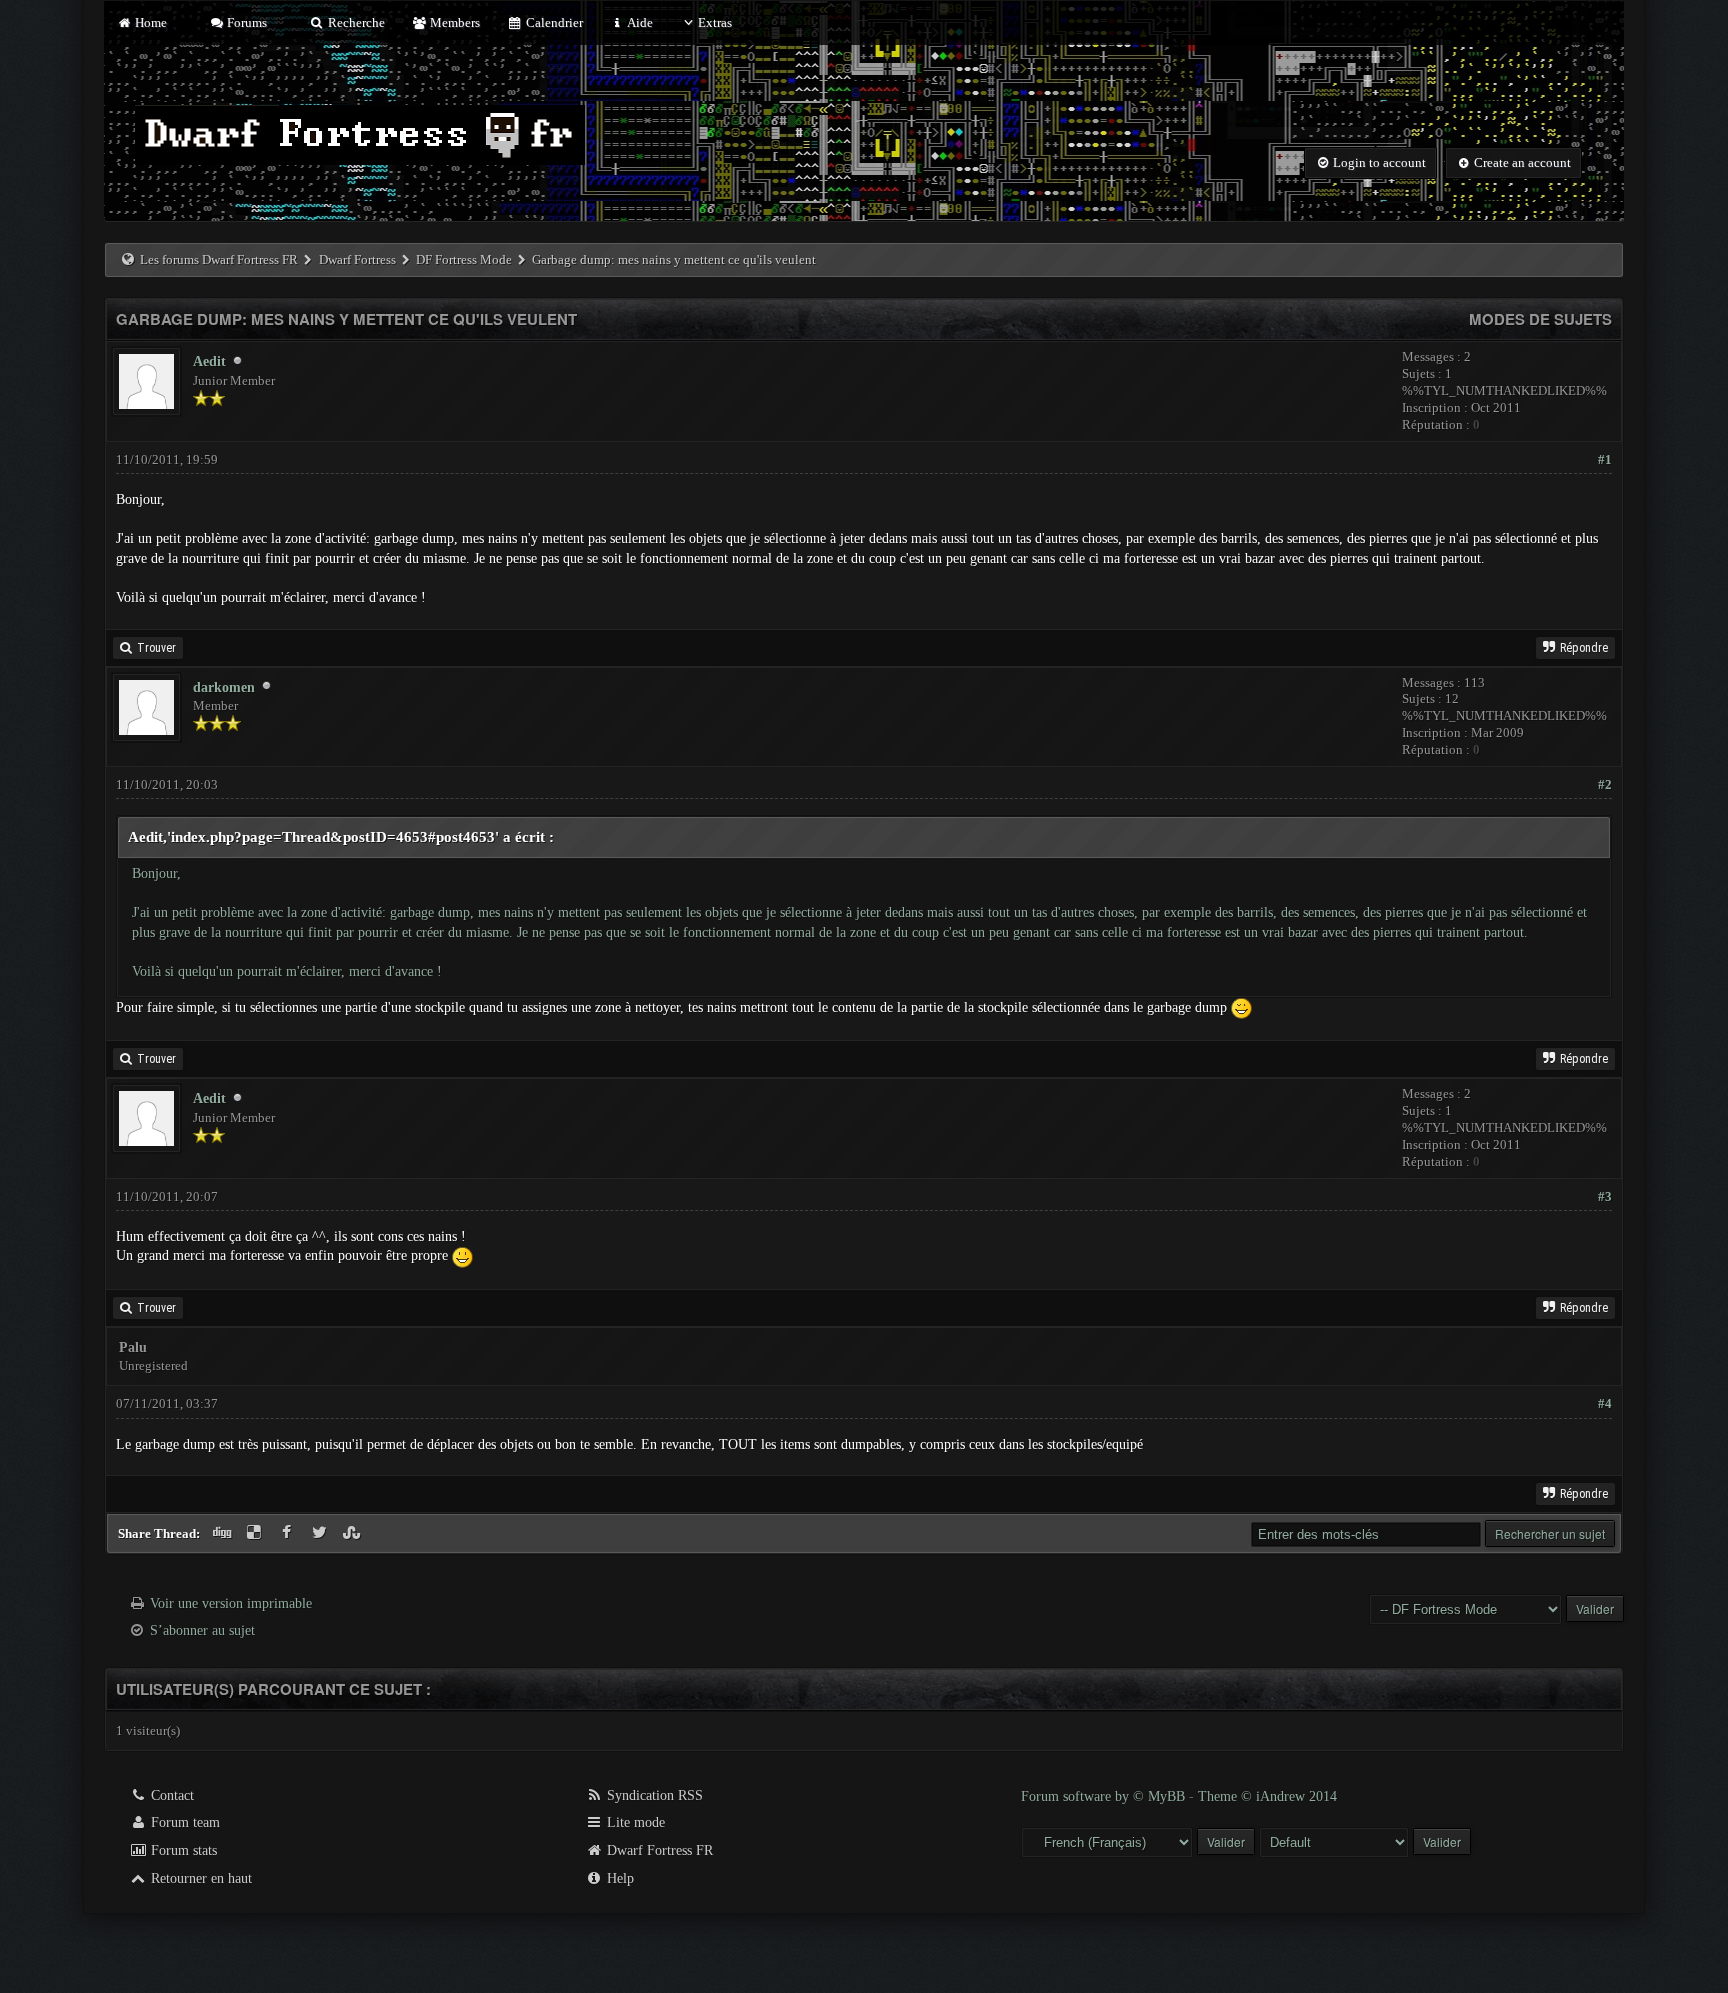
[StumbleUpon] (354, 1533)
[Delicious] (256, 1533)
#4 (1605, 1403)
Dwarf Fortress (357, 259)
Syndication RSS (653, 1795)
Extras (715, 22)
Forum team (183, 1822)
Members (453, 22)
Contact (170, 1795)
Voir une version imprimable (231, 1603)
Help (618, 1878)
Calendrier (552, 22)
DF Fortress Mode (464, 259)
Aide (639, 22)
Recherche (354, 22)
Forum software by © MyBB (1105, 1796)
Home (149, 22)
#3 (1605, 1196)
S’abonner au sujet (202, 1630)
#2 (1605, 784)
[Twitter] (321, 1533)
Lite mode (634, 1822)
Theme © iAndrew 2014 (1267, 1796)
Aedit (209, 361)
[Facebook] (289, 1533)
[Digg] (223, 1533)
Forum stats (182, 1850)
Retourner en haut (199, 1878)
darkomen (224, 687)
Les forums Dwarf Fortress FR (219, 259)
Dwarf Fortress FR (658, 1850)
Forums (245, 22)
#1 (1605, 459)
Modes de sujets (1540, 319)
